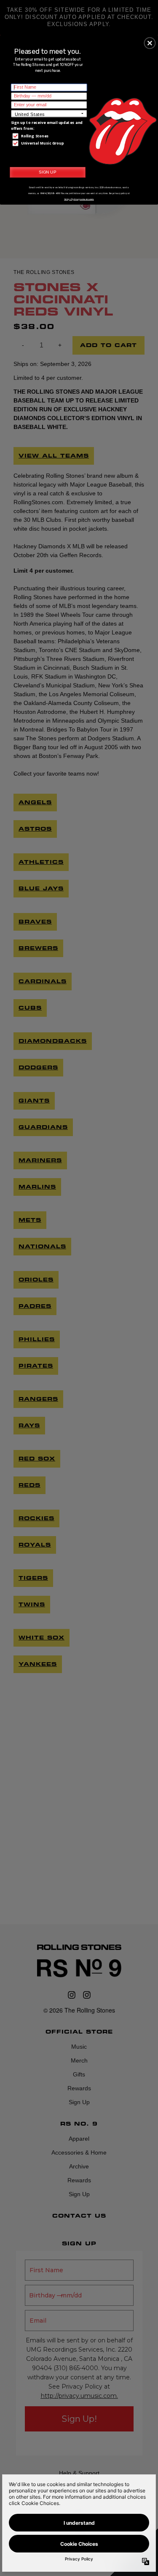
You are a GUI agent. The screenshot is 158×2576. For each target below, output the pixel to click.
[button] (150, 43)
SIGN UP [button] (48, 172)
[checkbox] (50, 136)
